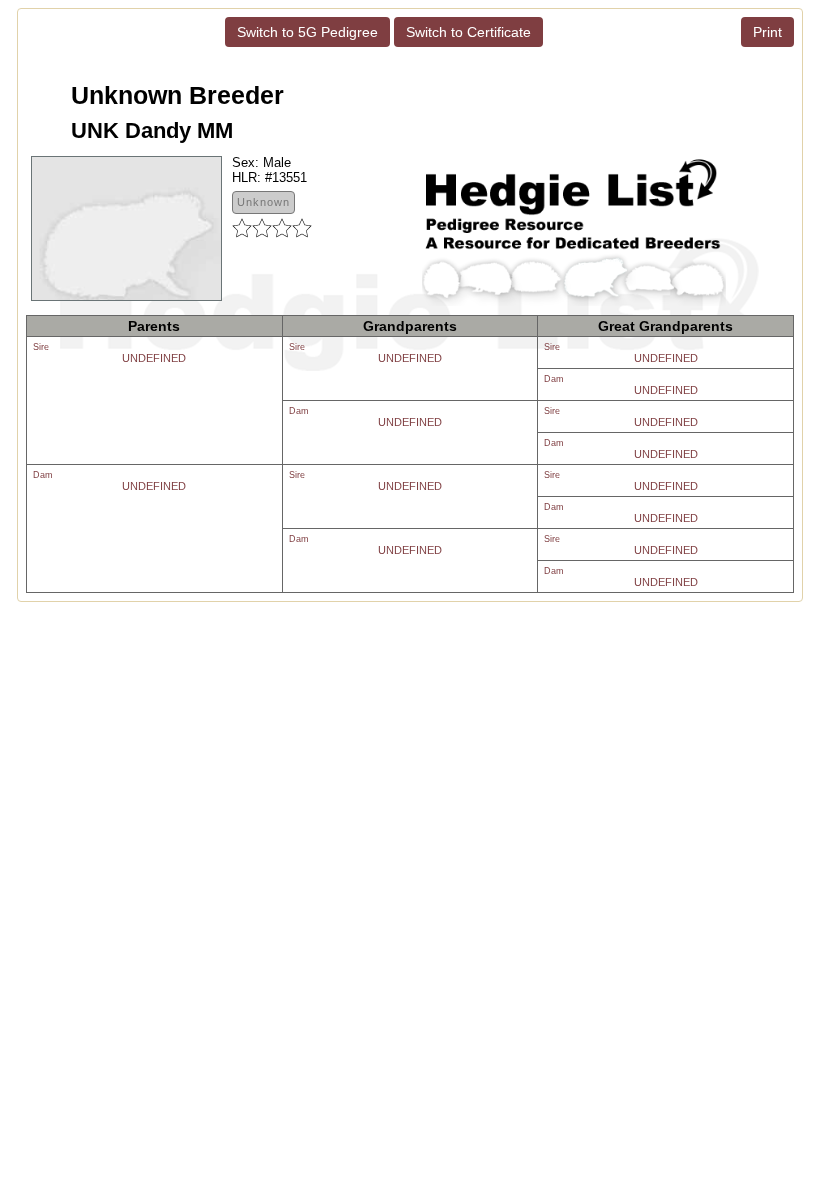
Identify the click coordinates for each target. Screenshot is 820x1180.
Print (767, 32)
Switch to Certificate (468, 32)
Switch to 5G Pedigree (307, 32)
